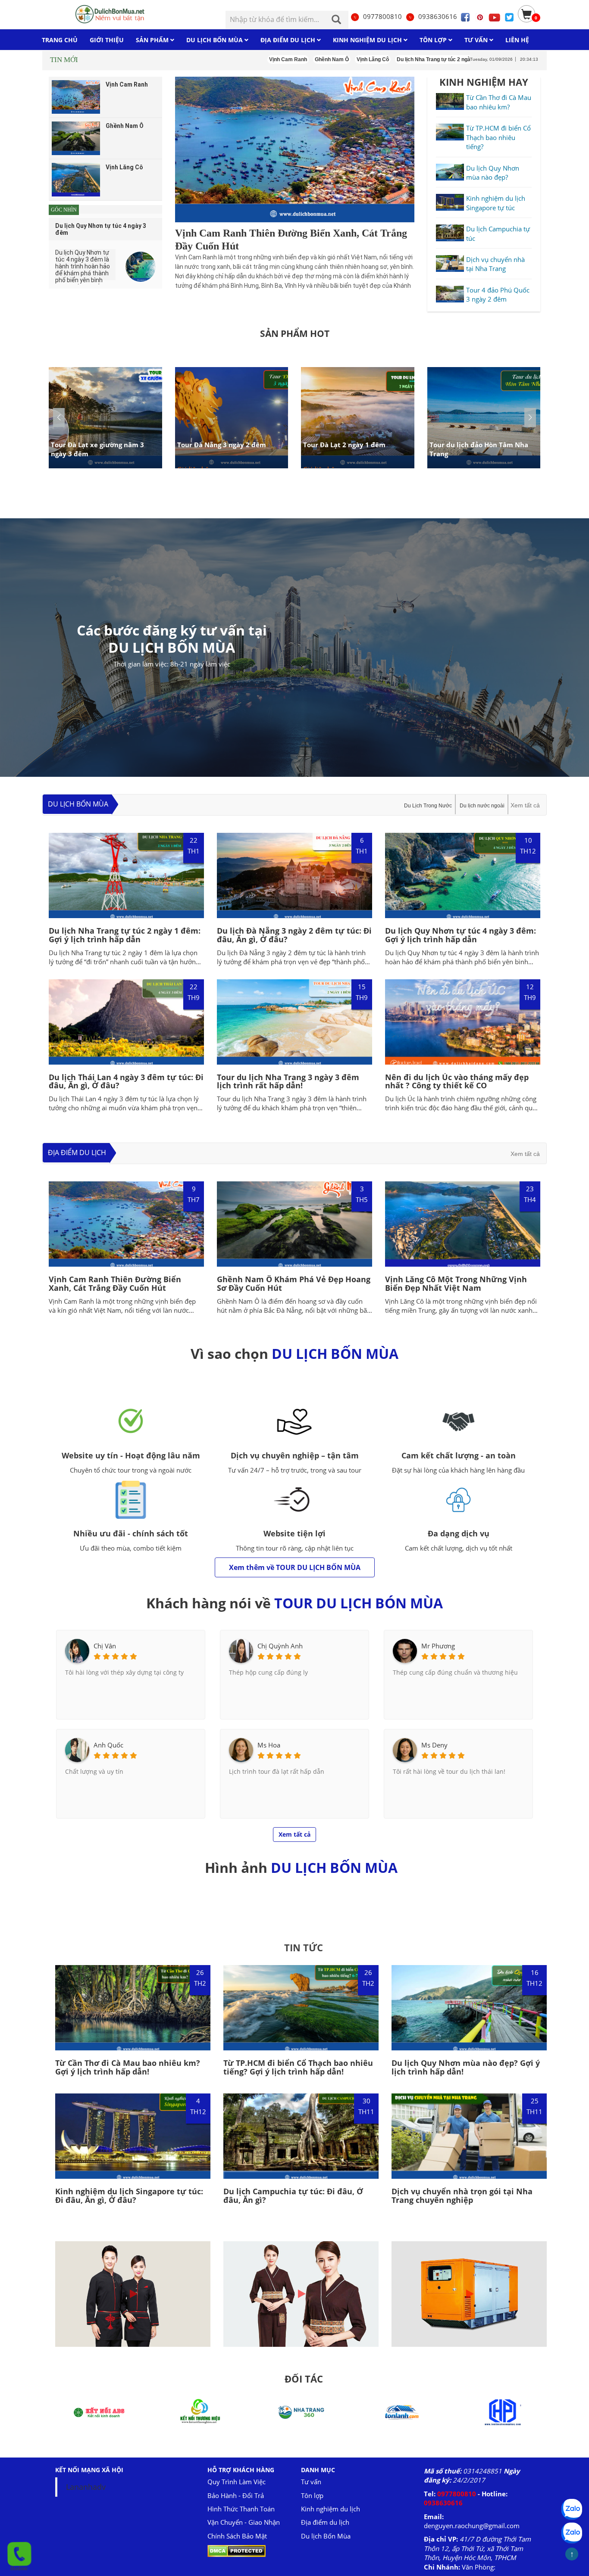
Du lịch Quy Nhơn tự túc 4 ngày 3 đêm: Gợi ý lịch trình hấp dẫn (461, 935)
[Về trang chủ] (112, 14)
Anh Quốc (108, 1745)
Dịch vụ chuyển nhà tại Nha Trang (495, 264)
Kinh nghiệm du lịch (331, 2509)
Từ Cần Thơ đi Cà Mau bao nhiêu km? (499, 102)
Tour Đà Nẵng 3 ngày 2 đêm (222, 444)
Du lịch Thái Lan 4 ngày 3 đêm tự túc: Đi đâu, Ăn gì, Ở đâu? (126, 1081)
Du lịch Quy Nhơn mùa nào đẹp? (493, 173)
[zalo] (572, 2533)
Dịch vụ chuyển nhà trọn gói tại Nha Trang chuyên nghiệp (462, 2196)
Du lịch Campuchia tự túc (498, 233)
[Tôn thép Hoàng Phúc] (402, 2411)
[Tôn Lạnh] (301, 2411)
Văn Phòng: (479, 2567)
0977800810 (382, 16)
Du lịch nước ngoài (482, 806)
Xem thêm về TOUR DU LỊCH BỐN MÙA (295, 1567)
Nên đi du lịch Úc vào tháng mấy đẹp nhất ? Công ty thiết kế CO (457, 1081)
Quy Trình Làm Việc (237, 2482)
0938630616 (438, 16)
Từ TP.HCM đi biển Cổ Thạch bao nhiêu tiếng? (498, 137)
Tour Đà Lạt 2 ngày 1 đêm (344, 444)
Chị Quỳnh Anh (280, 1646)
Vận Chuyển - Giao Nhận (244, 2522)
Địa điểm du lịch (77, 1153)
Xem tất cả (525, 805)
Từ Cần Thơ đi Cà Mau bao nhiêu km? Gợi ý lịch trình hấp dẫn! (128, 2067)
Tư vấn (311, 2482)
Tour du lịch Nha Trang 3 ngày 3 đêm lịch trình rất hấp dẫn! (288, 1081)
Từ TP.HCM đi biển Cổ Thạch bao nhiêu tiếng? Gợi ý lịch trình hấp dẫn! (298, 2067)
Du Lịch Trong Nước (428, 806)
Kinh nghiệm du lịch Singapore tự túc (496, 203)
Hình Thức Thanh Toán (241, 2509)
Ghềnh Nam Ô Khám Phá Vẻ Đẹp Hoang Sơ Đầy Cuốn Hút (294, 1283)
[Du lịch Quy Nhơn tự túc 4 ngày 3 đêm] (141, 267)
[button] (530, 417)
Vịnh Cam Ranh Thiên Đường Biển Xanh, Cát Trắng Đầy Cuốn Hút (115, 1283)
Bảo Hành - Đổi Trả (236, 2495)
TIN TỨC (304, 1947)
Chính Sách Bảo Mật (237, 2536)
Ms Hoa (269, 1745)
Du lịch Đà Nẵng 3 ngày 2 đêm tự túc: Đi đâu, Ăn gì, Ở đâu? (294, 935)
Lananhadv (86, 2487)
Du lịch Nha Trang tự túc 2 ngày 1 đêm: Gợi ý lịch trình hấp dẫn (125, 935)
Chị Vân (105, 1646)
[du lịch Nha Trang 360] (200, 2411)
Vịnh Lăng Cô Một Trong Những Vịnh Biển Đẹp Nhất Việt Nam (456, 1283)
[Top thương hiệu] (503, 2411)
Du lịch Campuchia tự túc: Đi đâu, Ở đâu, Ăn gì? (293, 2196)
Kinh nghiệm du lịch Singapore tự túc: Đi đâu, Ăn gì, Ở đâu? (129, 2196)
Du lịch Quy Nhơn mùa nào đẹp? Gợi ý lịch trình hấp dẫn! (466, 2067)
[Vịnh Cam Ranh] (295, 150)
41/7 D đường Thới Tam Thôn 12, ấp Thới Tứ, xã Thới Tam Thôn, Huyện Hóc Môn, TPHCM (477, 2548)
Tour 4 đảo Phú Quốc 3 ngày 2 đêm (498, 294)
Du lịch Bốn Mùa (78, 804)
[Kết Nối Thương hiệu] (99, 2411)
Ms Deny (434, 1745)
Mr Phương (438, 1646)
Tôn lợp (312, 2495)
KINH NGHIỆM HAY (484, 82)
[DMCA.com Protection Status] (237, 2550)
